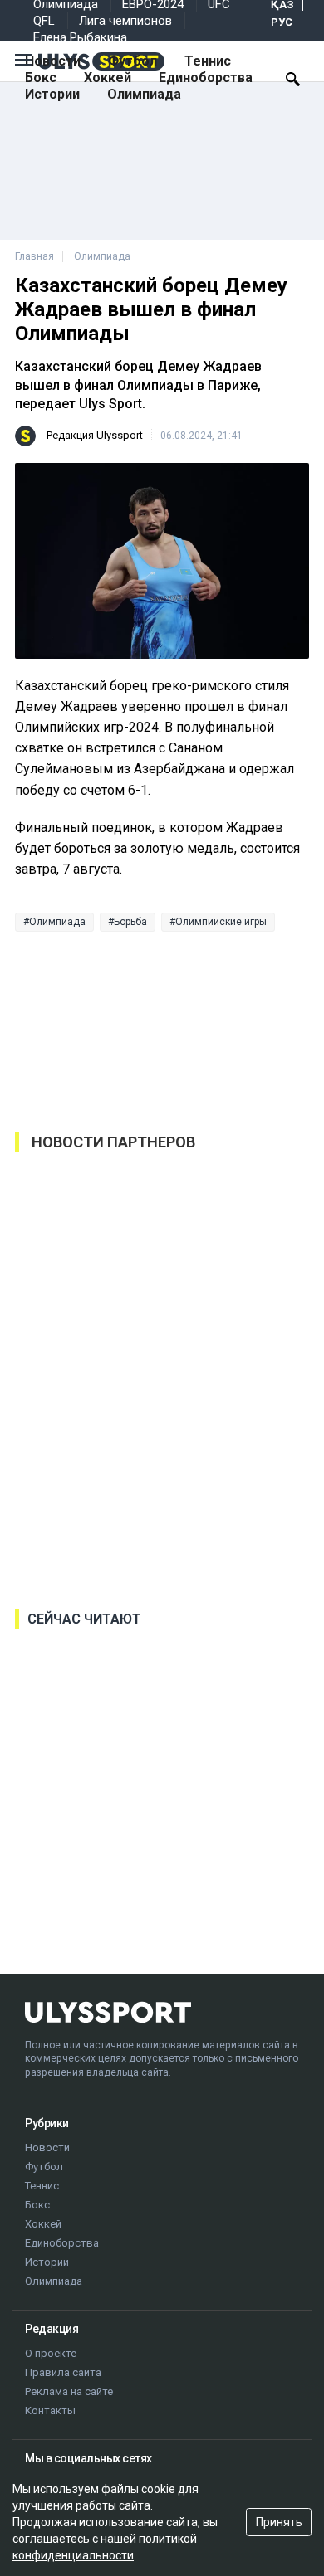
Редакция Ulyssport (95, 435)
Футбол (133, 61)
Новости (53, 61)
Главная (34, 256)
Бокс (41, 78)
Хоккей (108, 78)
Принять (279, 2522)
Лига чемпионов (125, 21)
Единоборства (206, 78)
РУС (282, 22)
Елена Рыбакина (80, 37)
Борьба (130, 922)
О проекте (51, 2353)
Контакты (50, 2410)
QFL (44, 21)
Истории (52, 94)
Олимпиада (144, 94)
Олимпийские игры (221, 922)
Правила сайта (63, 2372)
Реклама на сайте (69, 2391)
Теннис (208, 61)
